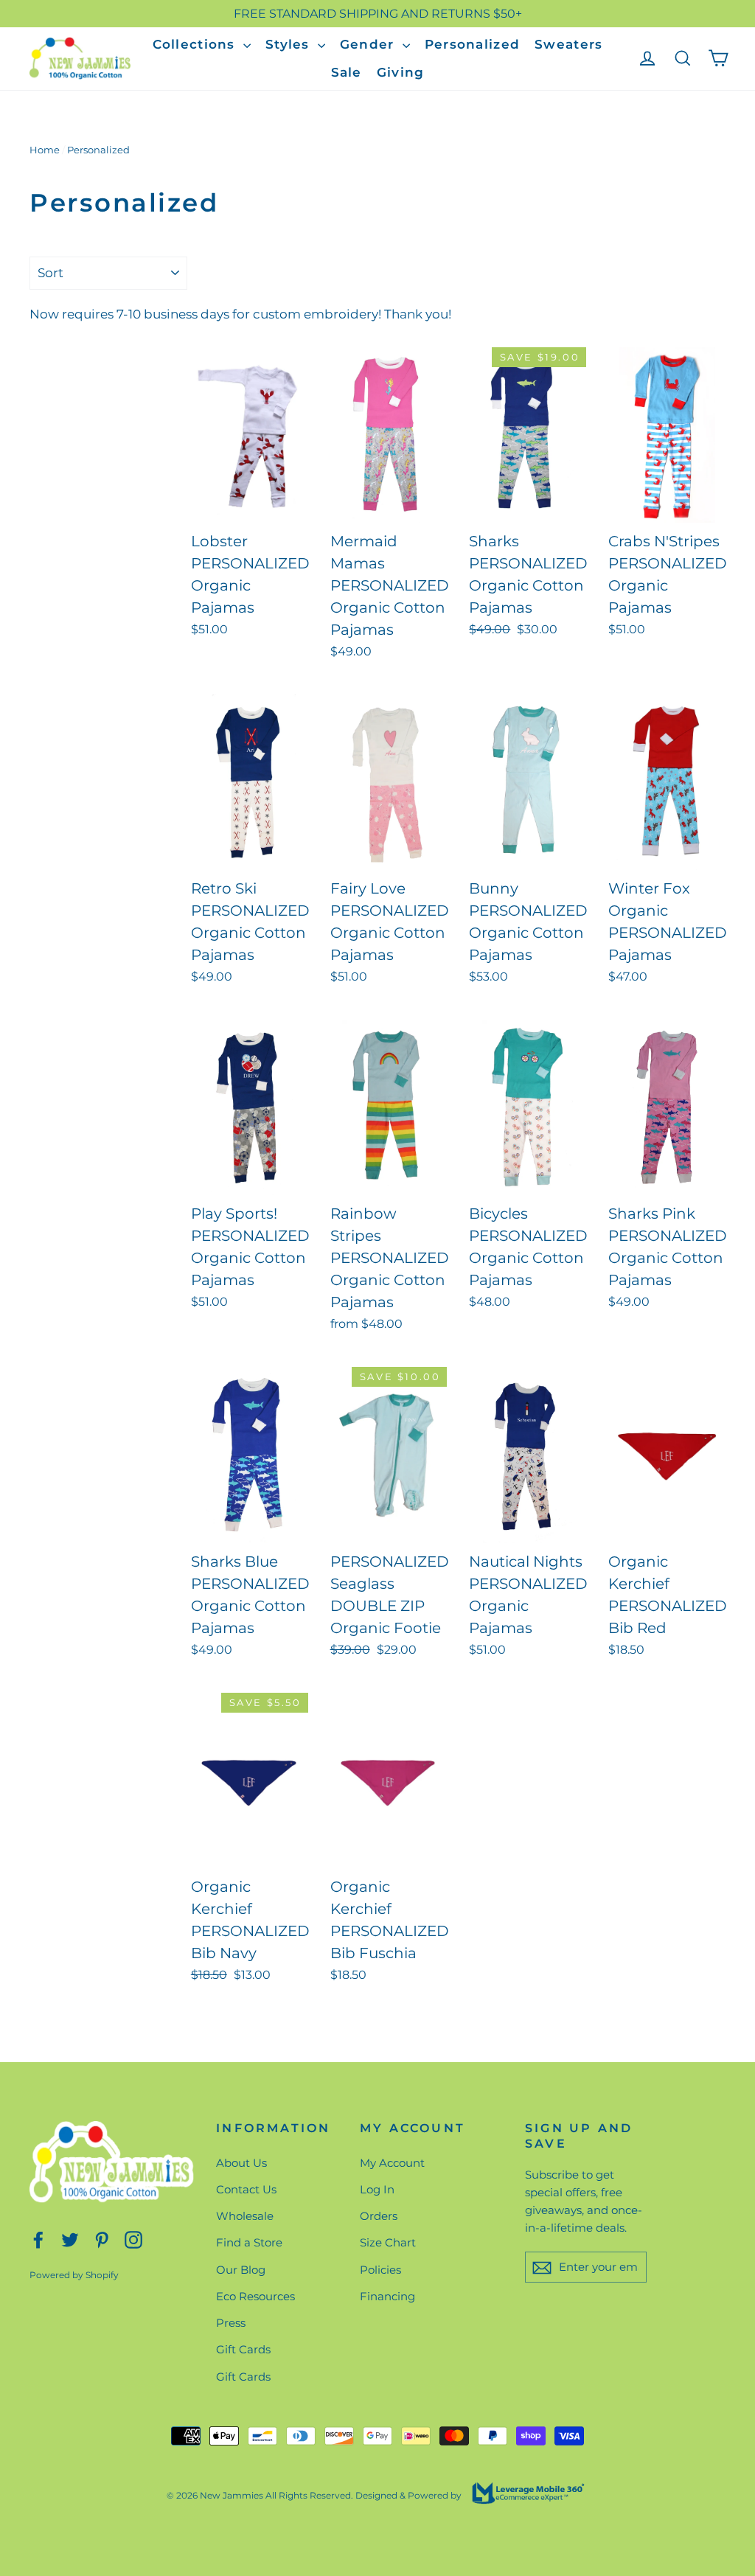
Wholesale (245, 2216)
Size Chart (388, 2242)
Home (45, 150)
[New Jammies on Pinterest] (102, 2239)
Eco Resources (255, 2296)
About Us (241, 2163)
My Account (392, 2163)
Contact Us (246, 2189)
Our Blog (241, 2270)
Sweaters (568, 44)
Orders (379, 2216)
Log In (377, 2189)
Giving (401, 72)
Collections (196, 44)
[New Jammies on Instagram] (133, 2239)
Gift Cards (243, 2349)
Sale (347, 72)
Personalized (472, 44)
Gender (369, 44)
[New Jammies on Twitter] (70, 2239)
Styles (290, 44)
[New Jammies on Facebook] (38, 2239)
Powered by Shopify (74, 2275)
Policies (380, 2270)
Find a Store (249, 2242)
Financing (387, 2296)
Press (231, 2323)
